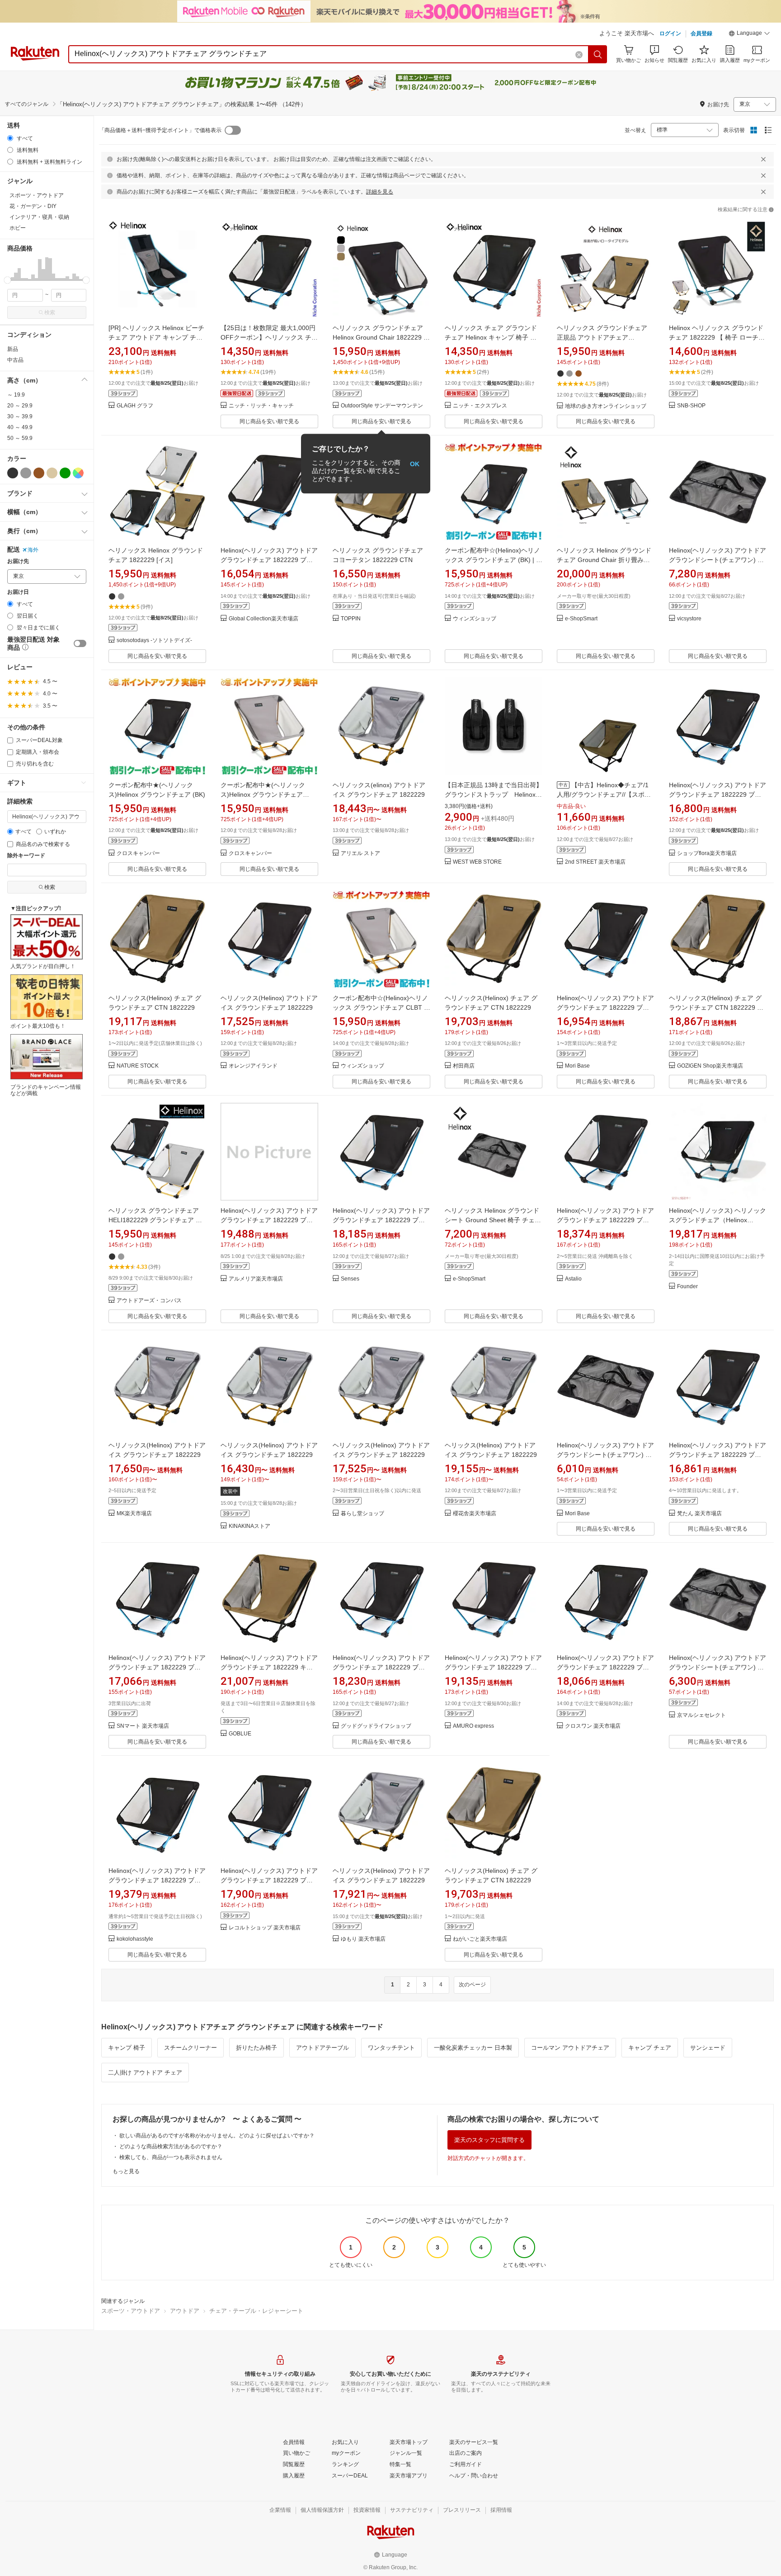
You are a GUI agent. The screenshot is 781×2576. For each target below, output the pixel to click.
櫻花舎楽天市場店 (475, 1514)
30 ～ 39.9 (20, 416)
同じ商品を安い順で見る (269, 421)
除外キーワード (26, 856)
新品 (13, 349)
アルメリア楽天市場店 (256, 1279)
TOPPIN (351, 619)
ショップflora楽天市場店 (707, 853)
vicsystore (689, 619)
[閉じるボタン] (763, 159)
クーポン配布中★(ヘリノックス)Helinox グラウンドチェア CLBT (263, 794)
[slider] (7, 280)
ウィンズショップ (475, 619)
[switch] (80, 643)
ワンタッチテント (391, 2048)
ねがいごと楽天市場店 (480, 1939)
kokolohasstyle (135, 1939)
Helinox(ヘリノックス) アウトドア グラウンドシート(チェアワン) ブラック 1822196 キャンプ (717, 560)
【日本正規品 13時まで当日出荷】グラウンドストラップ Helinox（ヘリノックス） (494, 794)
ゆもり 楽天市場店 (363, 1939)
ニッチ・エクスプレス (480, 406)
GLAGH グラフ (135, 406)
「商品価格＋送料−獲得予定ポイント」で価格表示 (160, 130)
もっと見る (126, 2171)
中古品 (15, 360)
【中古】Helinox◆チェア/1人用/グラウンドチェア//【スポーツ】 (604, 794)
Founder (687, 1287)
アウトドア (185, 2311)
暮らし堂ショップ (362, 1514)
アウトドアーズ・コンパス (149, 1301)
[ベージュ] (52, 473)
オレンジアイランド (253, 1066)
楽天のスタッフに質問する (489, 2140)
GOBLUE (240, 1734)
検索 (50, 312)
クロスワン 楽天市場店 (593, 1726)
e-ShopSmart (581, 619)
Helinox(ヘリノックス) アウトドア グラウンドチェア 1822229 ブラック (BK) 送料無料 (717, 794)
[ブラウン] (39, 473)
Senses (350, 1279)
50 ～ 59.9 (20, 438)
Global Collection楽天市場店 (263, 619)
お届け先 (18, 561)
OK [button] (415, 463)
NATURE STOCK (138, 1066)
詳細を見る (380, 192)
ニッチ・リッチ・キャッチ (261, 406)
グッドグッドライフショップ (376, 1726)
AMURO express (473, 1726)
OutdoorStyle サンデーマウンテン (382, 406)
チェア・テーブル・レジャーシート (256, 2311)
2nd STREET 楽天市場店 (595, 862)
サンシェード (708, 2048)
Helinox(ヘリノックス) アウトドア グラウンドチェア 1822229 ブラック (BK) (269, 560)
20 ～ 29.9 (20, 406)
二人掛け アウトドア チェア (145, 2073)
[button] (749, 34)
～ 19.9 (16, 395)
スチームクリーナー (191, 2048)
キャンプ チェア (650, 2048)
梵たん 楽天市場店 (699, 1514)
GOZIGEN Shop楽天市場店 (710, 1066)
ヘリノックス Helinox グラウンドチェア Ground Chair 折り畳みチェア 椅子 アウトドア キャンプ (604, 560)
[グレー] (26, 473)
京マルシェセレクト (701, 1715)
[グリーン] (65, 473)
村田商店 (464, 1066)
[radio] (10, 138)
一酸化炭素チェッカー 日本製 (473, 2048)
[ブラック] (13, 473)
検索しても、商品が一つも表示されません (171, 2157)
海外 (33, 550)
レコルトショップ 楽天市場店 (265, 1928)
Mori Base (577, 1066)
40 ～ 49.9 (20, 427)
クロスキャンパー (138, 853)
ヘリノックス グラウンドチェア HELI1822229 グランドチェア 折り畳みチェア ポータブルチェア (155, 1220)
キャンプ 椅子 (127, 2048)
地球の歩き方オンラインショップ (606, 406)
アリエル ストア (360, 853)
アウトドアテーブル (322, 2048)
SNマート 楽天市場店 (143, 1726)
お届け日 (18, 592)
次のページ (472, 1985)
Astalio (573, 1279)
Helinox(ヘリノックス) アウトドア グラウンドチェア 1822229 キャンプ (269, 1667)
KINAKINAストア (249, 1526)
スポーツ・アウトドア (131, 2311)
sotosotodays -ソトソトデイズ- (154, 640)
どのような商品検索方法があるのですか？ (171, 2146)
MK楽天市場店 (134, 1514)
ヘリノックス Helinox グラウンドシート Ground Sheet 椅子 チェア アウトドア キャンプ (493, 1220)
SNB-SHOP (691, 406)
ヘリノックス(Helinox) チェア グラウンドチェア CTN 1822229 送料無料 (716, 1007)
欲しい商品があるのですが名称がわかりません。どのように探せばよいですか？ (217, 2136)
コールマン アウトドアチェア (570, 2048)
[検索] (598, 54)
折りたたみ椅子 (256, 2048)
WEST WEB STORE (477, 862)
